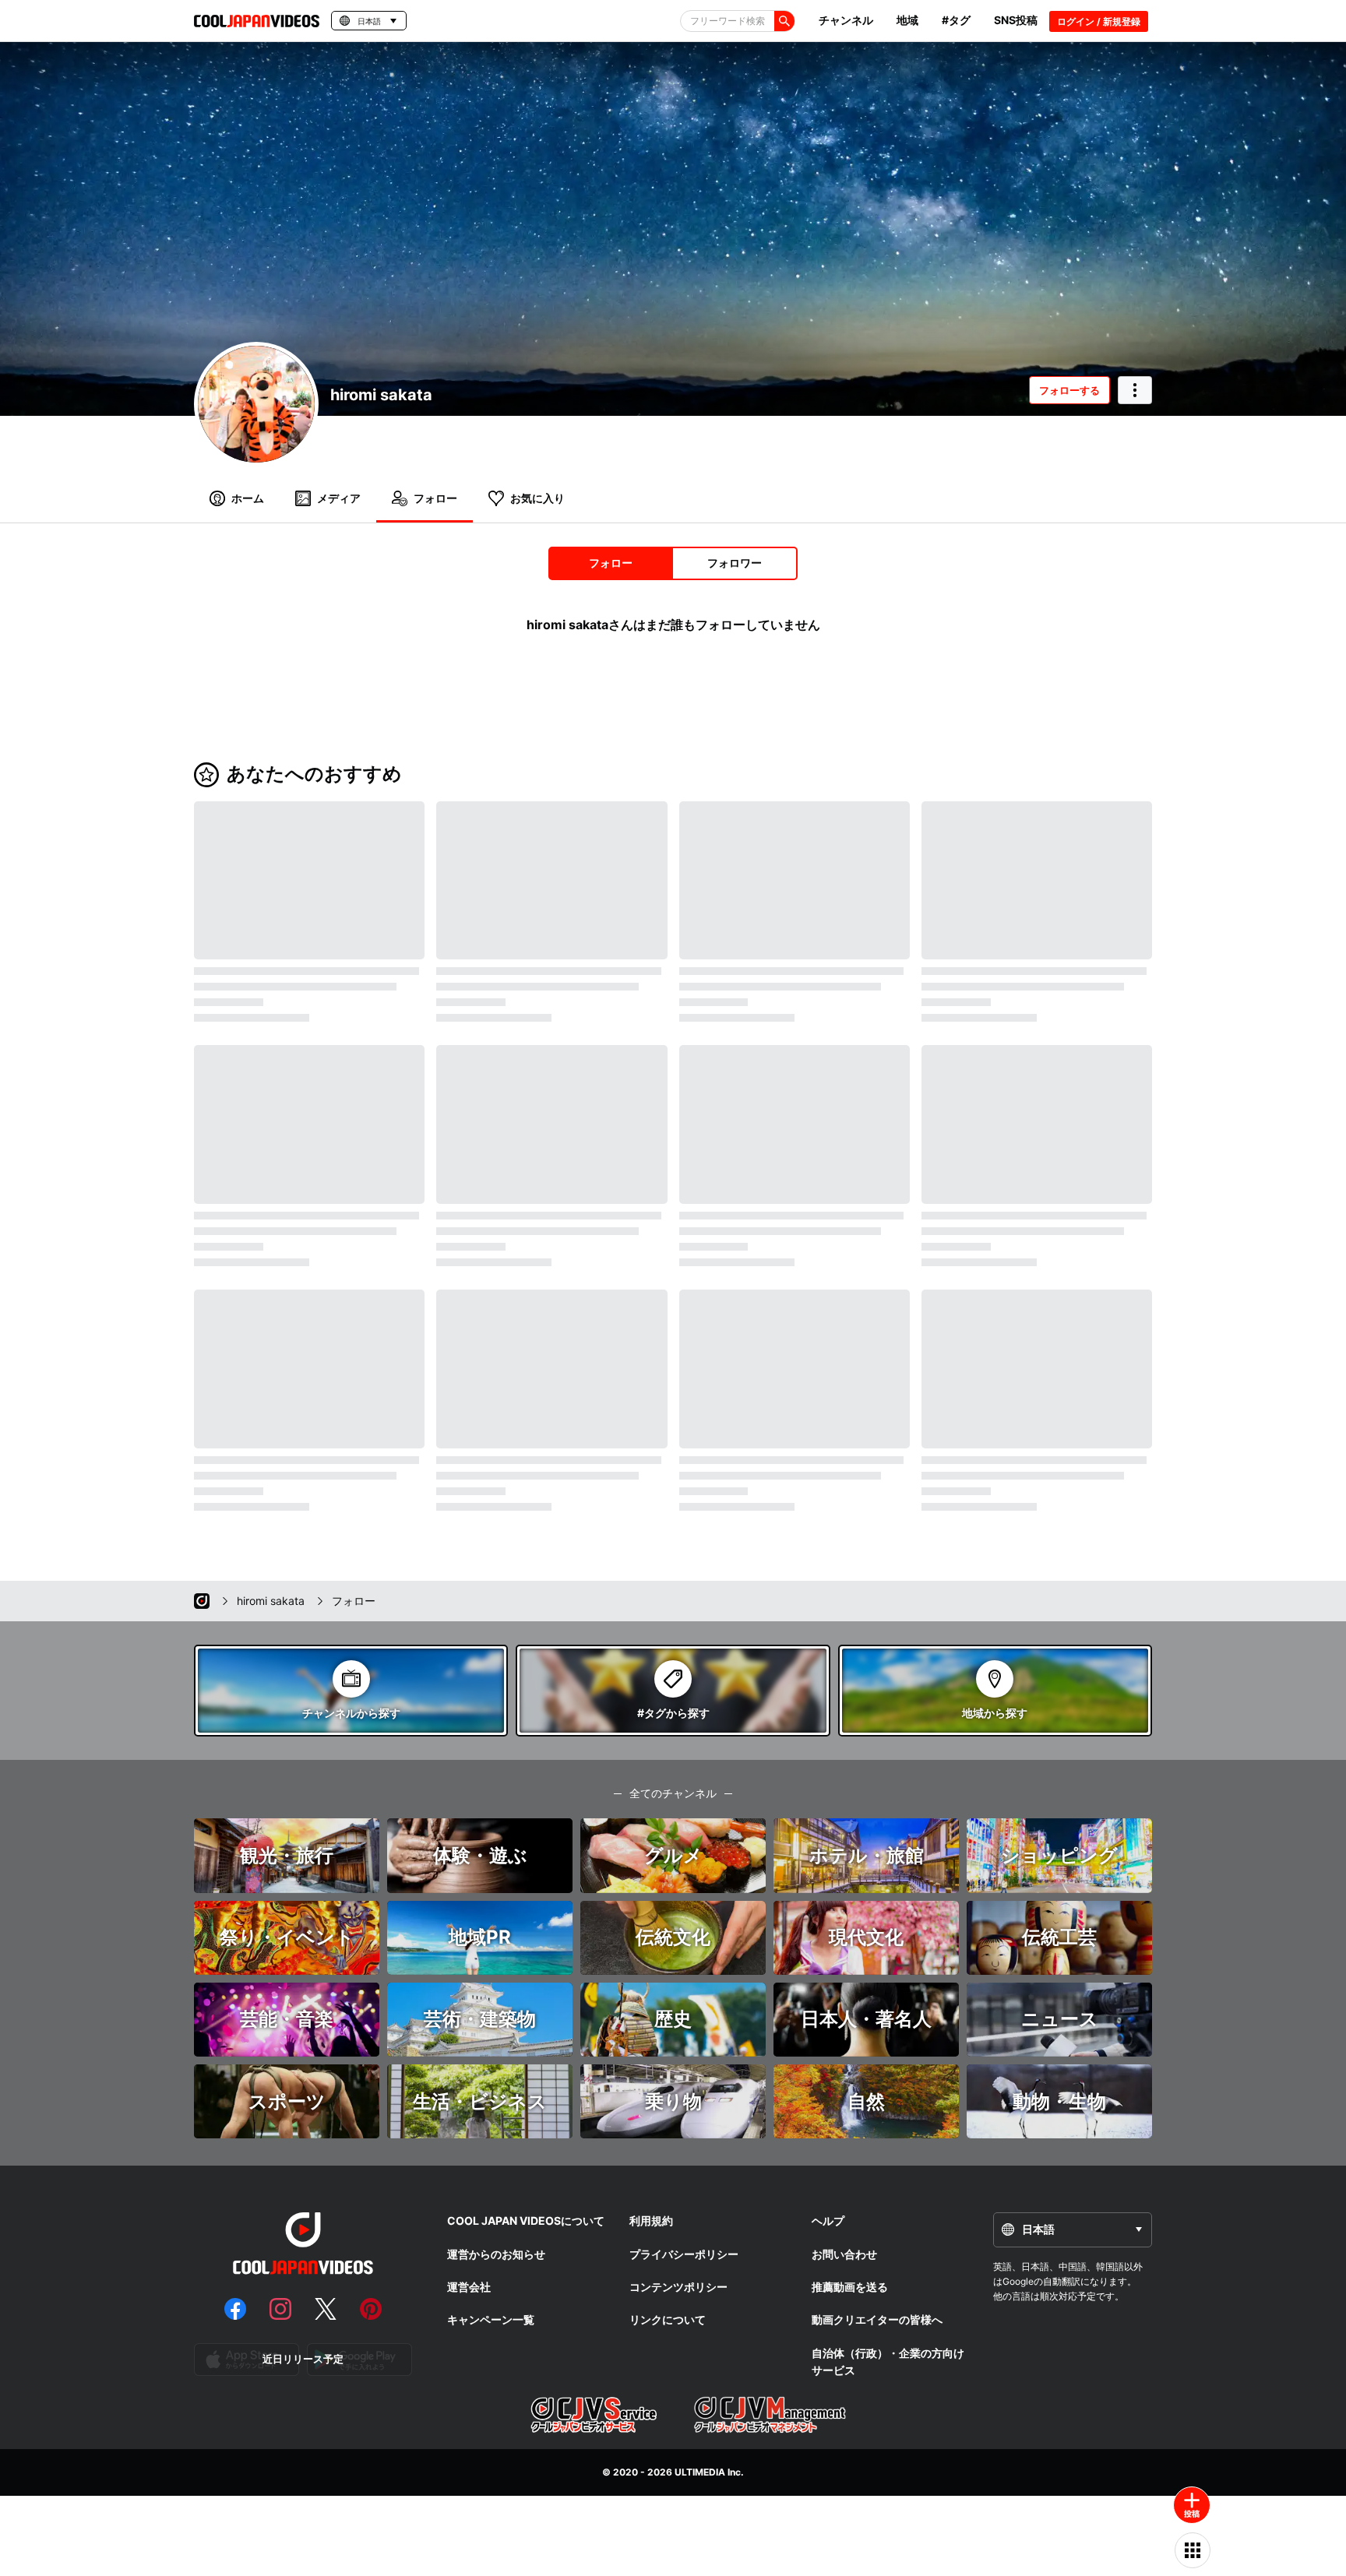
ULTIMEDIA (700, 2472)
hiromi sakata (381, 395)
